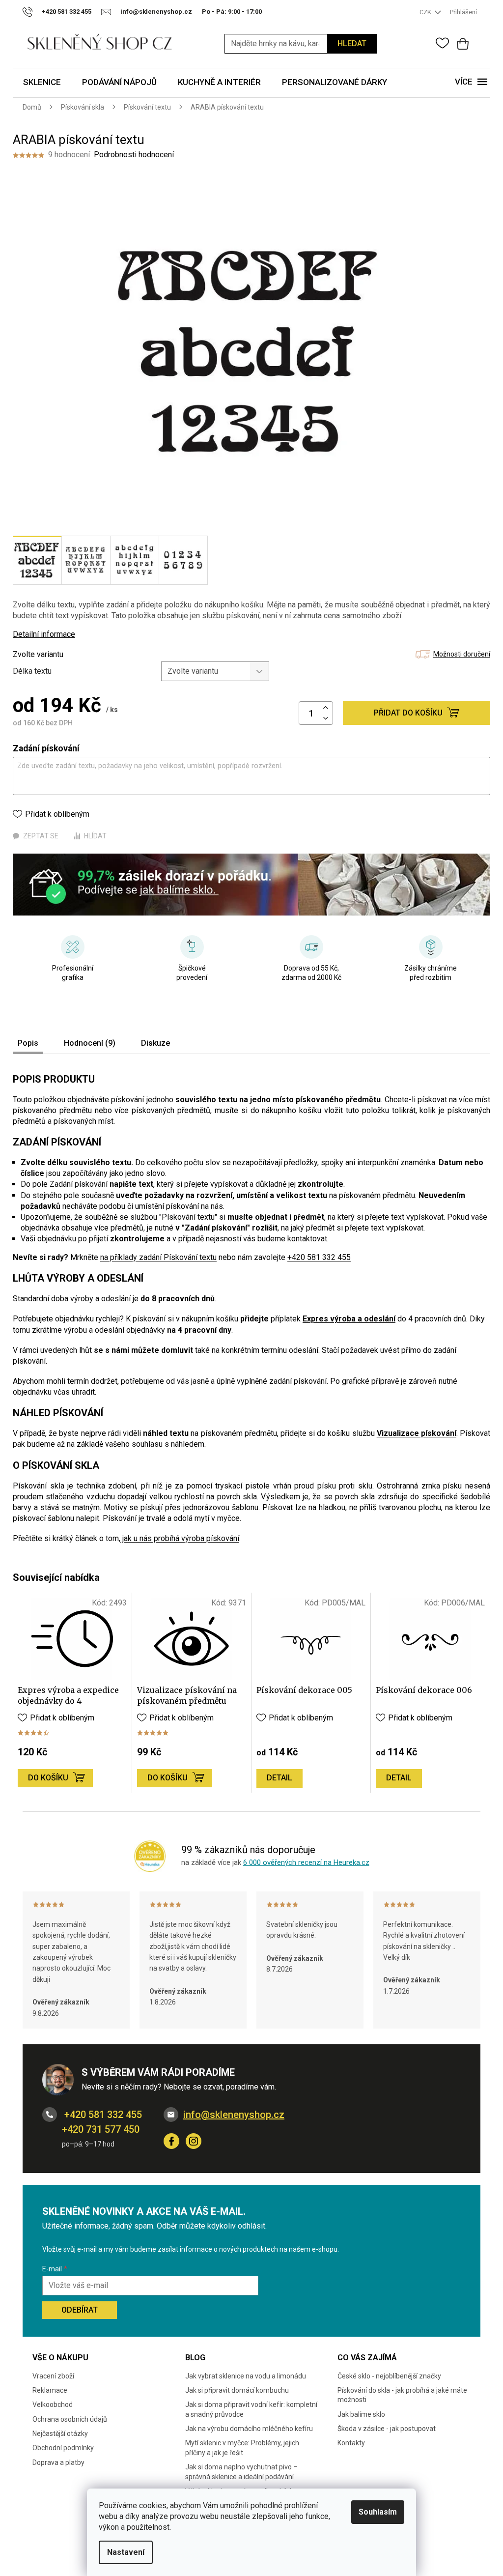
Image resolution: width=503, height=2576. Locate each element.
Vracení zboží (53, 2376)
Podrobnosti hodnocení (134, 155)
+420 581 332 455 (319, 1257)
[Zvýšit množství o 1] (326, 708)
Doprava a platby (58, 2462)
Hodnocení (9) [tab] (90, 1043)
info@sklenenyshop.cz (234, 2115)
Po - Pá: (232, 12)
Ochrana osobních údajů (70, 2419)
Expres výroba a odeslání (349, 1319)
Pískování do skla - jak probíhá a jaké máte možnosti (402, 2395)
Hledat (352, 43)
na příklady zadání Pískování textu (158, 1257)
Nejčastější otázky (60, 2433)
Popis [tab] (28, 1043)
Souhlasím (378, 2512)
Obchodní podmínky (63, 2448)
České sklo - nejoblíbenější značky (389, 2376)
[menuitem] (42, 83)
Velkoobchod (53, 2404)
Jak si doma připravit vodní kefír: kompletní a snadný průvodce (251, 2409)
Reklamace (50, 2390)
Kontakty (351, 2443)
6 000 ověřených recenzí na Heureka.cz (306, 1862)
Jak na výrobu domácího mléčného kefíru (249, 2429)
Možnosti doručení (462, 654)
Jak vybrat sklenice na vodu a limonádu (246, 2376)
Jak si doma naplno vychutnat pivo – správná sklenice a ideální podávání (241, 2472)
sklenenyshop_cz (194, 2141)
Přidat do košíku (408, 713)
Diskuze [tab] (155, 1043)
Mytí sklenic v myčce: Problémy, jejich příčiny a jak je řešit (242, 2447)
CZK (426, 12)
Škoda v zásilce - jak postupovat (387, 2429)
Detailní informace (44, 634)
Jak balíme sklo (361, 2414)
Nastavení (126, 2552)
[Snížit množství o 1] (326, 719)
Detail (279, 1778)
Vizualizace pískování (417, 1433)
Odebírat (80, 2310)
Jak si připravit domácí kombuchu (237, 2390)
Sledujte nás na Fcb (171, 2141)
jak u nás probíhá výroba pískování (180, 1538)
